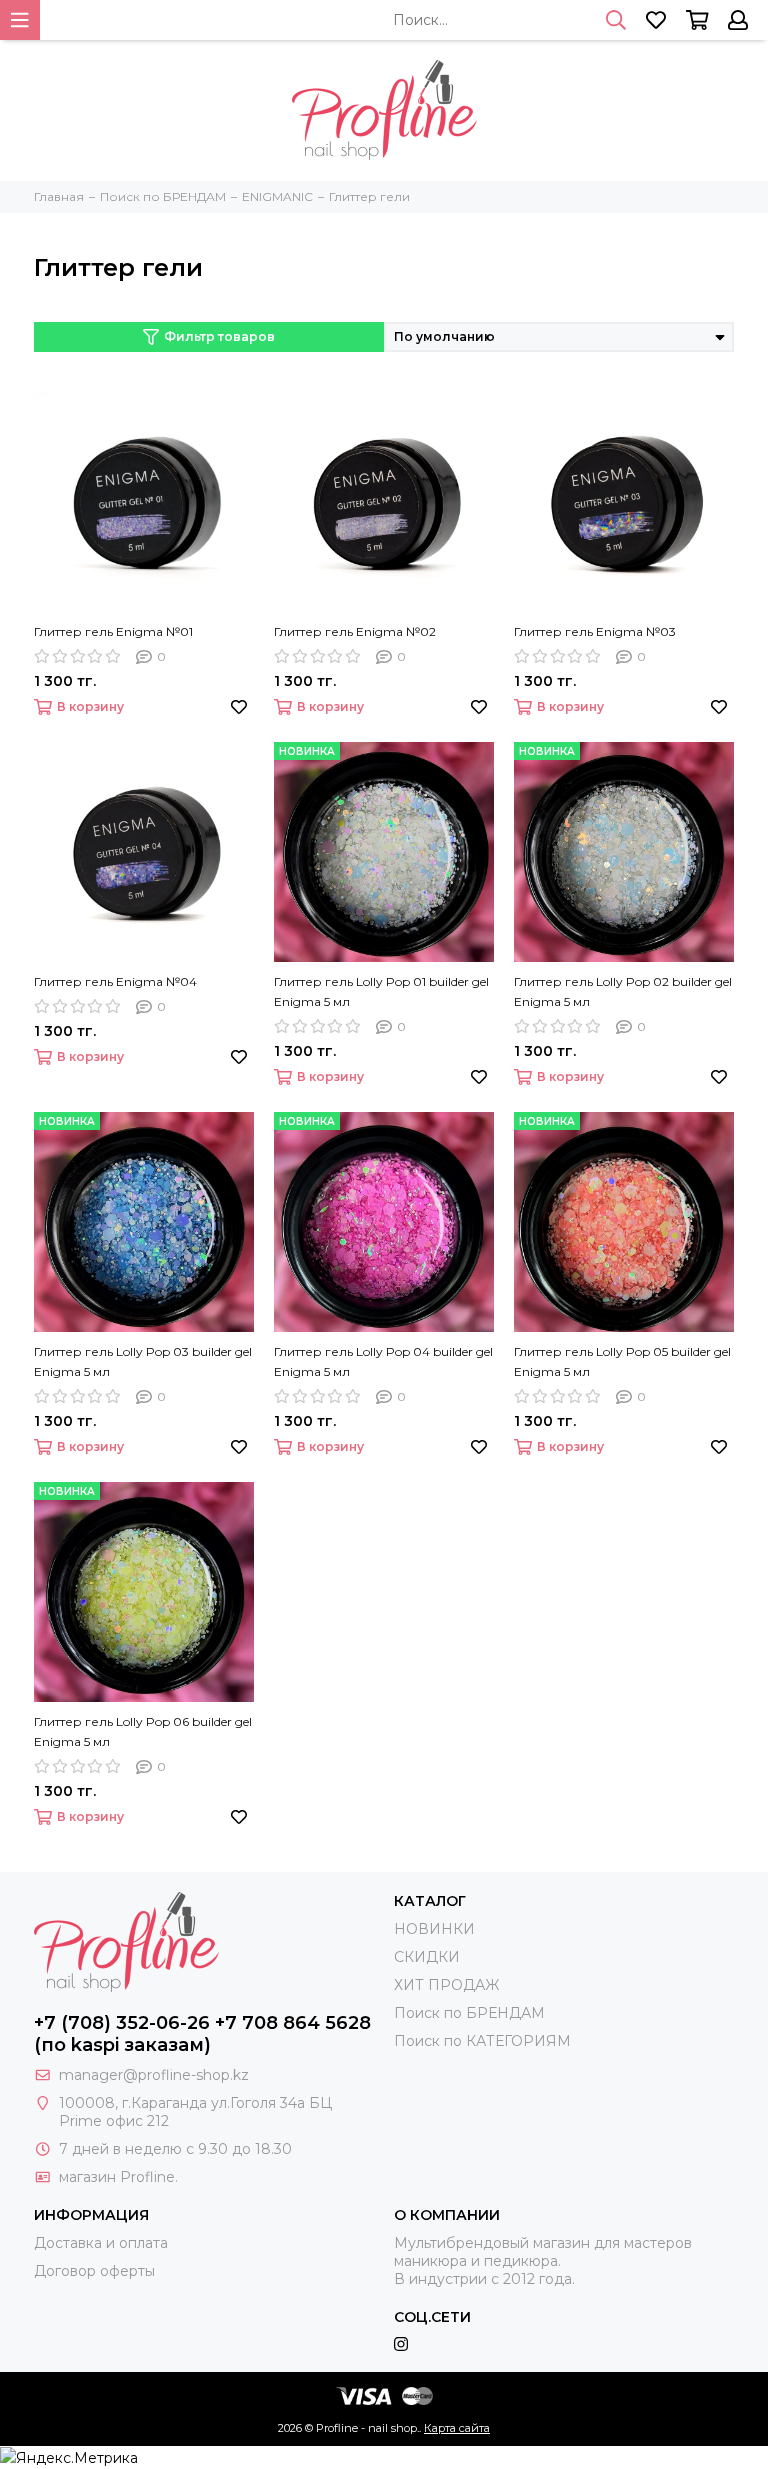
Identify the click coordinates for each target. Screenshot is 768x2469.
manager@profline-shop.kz (154, 2075)
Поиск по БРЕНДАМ (469, 2013)
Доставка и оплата (101, 2243)
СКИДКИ (427, 1957)
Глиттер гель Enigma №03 (595, 631)
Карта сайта (457, 2428)
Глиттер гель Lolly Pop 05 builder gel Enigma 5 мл (622, 1361)
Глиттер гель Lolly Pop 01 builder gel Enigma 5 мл (381, 991)
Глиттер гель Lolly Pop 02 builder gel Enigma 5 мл (623, 991)
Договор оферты (94, 2271)
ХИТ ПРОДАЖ (446, 1985)
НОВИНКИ (434, 1929)
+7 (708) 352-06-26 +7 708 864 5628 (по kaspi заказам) (202, 2034)
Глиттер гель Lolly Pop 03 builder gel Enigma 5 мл (143, 1361)
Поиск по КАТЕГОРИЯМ (482, 2041)
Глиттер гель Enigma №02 (355, 631)
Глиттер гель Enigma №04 (115, 981)
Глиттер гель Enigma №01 (113, 631)
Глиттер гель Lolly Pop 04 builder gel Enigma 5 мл (383, 1361)
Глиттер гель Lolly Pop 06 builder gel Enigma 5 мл (143, 1731)
